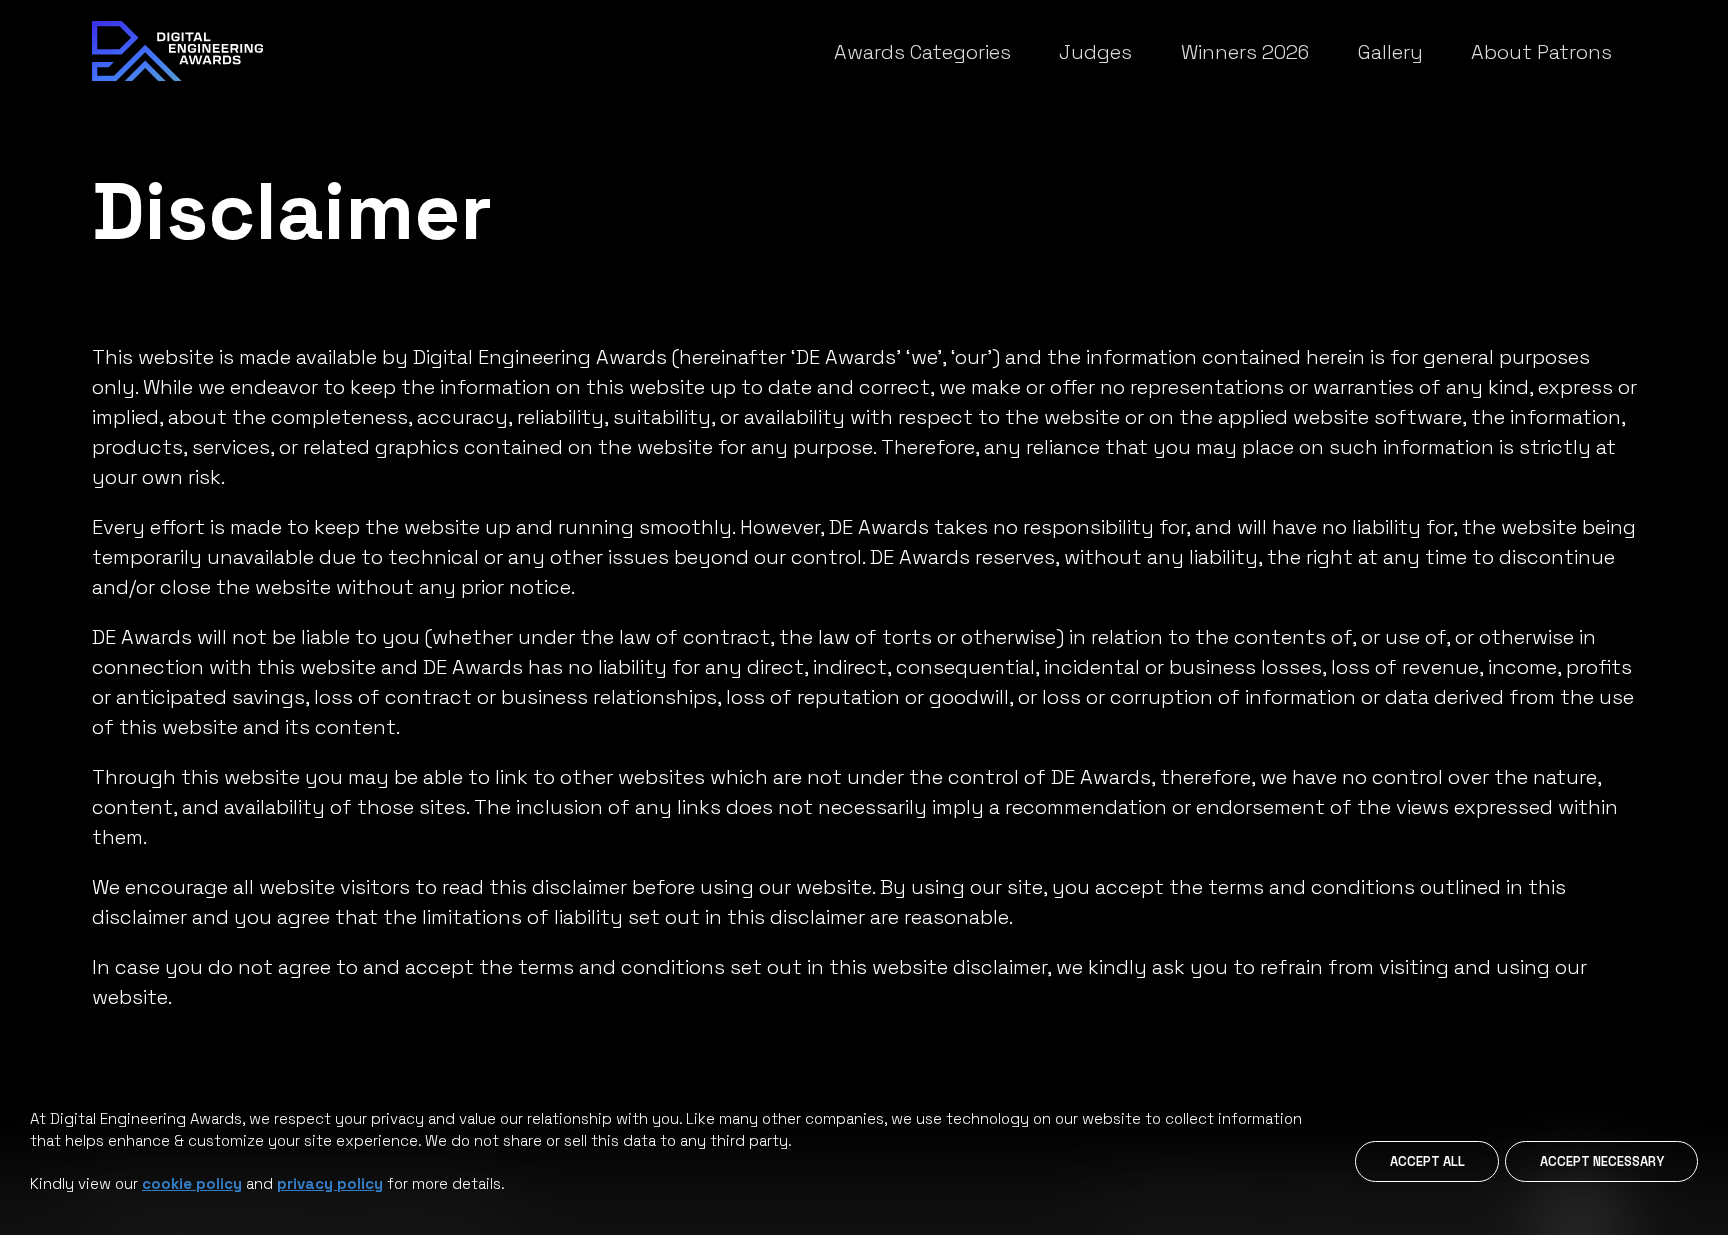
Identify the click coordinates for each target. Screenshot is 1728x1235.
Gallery (1390, 52)
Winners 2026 (1245, 52)
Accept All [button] (1427, 1161)
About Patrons (1541, 52)
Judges (1095, 52)
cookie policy (192, 1183)
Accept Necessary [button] (1602, 1161)
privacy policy (330, 1183)
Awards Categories (922, 52)
